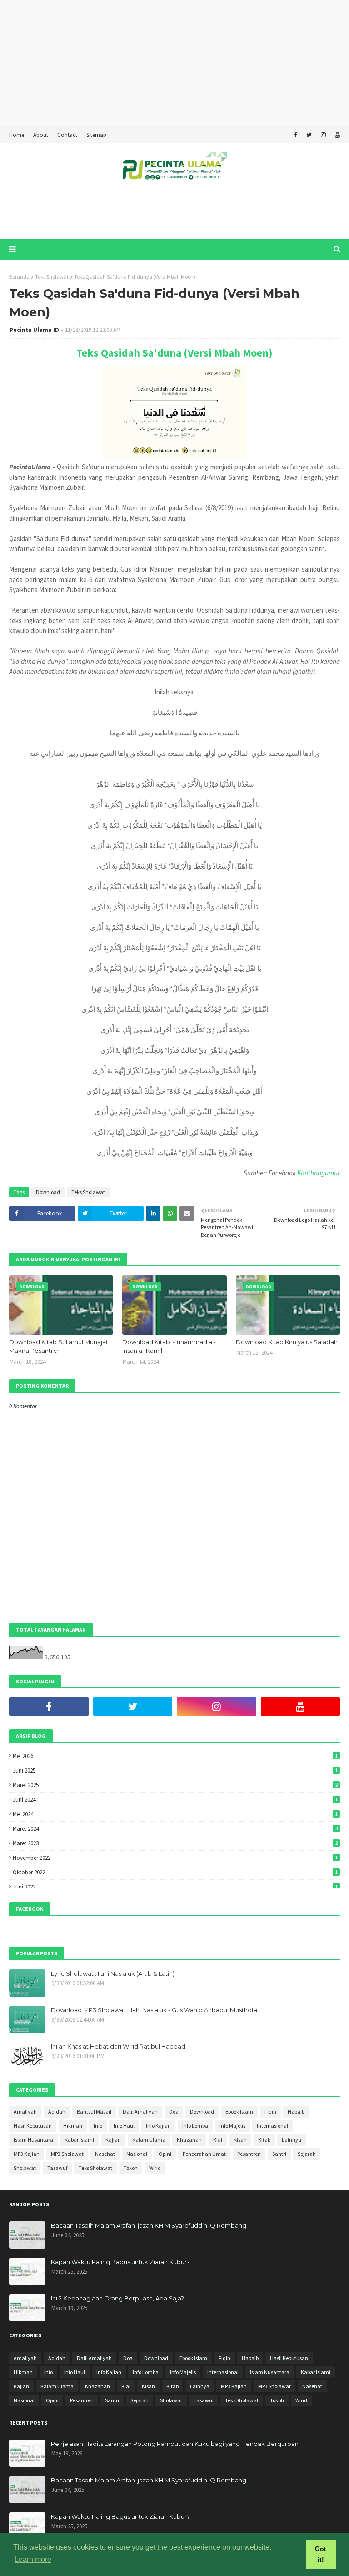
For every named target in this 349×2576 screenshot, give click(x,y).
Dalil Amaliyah (140, 2112)
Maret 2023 (175, 1843)
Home (17, 135)
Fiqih (270, 2112)
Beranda (19, 277)
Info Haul (124, 2126)
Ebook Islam (239, 2112)
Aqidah (57, 2112)
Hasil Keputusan (33, 2126)
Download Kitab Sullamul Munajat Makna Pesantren (59, 1346)
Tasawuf (57, 2168)
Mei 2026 (175, 1756)
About (41, 135)
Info (98, 2126)
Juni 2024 (175, 1800)
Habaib (296, 2112)
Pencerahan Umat (204, 2154)
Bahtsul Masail (94, 2112)
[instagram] (323, 135)
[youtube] (336, 135)
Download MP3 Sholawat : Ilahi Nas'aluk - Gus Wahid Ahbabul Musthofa (154, 2010)
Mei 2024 (175, 1814)
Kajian (113, 2140)
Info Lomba (195, 2126)
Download (48, 1192)
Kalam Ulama (149, 2140)
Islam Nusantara (33, 2140)
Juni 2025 (175, 1770)
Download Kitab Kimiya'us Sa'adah (287, 1342)
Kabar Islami (79, 2140)
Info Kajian (158, 2126)
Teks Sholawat (52, 277)
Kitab (264, 2140)
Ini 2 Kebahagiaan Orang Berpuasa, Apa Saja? (117, 2298)
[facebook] (296, 135)
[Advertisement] (171, 64)
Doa (174, 2112)
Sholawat (25, 2168)
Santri (279, 2154)
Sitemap (96, 135)
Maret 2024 (175, 1829)
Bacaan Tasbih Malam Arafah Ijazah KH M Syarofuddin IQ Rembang (149, 2225)
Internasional (272, 2126)
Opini (165, 2154)
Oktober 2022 (175, 1872)
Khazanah (189, 2140)
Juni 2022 (175, 1887)
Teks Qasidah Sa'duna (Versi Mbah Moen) (174, 353)
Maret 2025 (175, 1785)
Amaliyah (25, 2112)
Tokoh (131, 2168)
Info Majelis (232, 2126)
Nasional (137, 2154)
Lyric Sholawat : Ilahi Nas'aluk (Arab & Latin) (113, 1973)
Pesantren (249, 2154)
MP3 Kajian (27, 2154)
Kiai (218, 2140)
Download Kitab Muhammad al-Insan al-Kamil (169, 1346)
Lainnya (292, 2140)
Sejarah (307, 2154)
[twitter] (309, 135)
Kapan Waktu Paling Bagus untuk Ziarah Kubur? (120, 2262)
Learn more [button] (33, 2559)
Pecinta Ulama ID (34, 330)
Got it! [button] (321, 2554)
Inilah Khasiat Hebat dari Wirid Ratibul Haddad (118, 2046)
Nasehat (105, 2154)
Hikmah (73, 2126)
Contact (67, 135)
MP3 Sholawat (67, 2154)
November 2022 (175, 1858)
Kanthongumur (319, 1173)
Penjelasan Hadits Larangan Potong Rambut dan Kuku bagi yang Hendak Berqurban (175, 2444)
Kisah (240, 2140)
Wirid (155, 2168)
